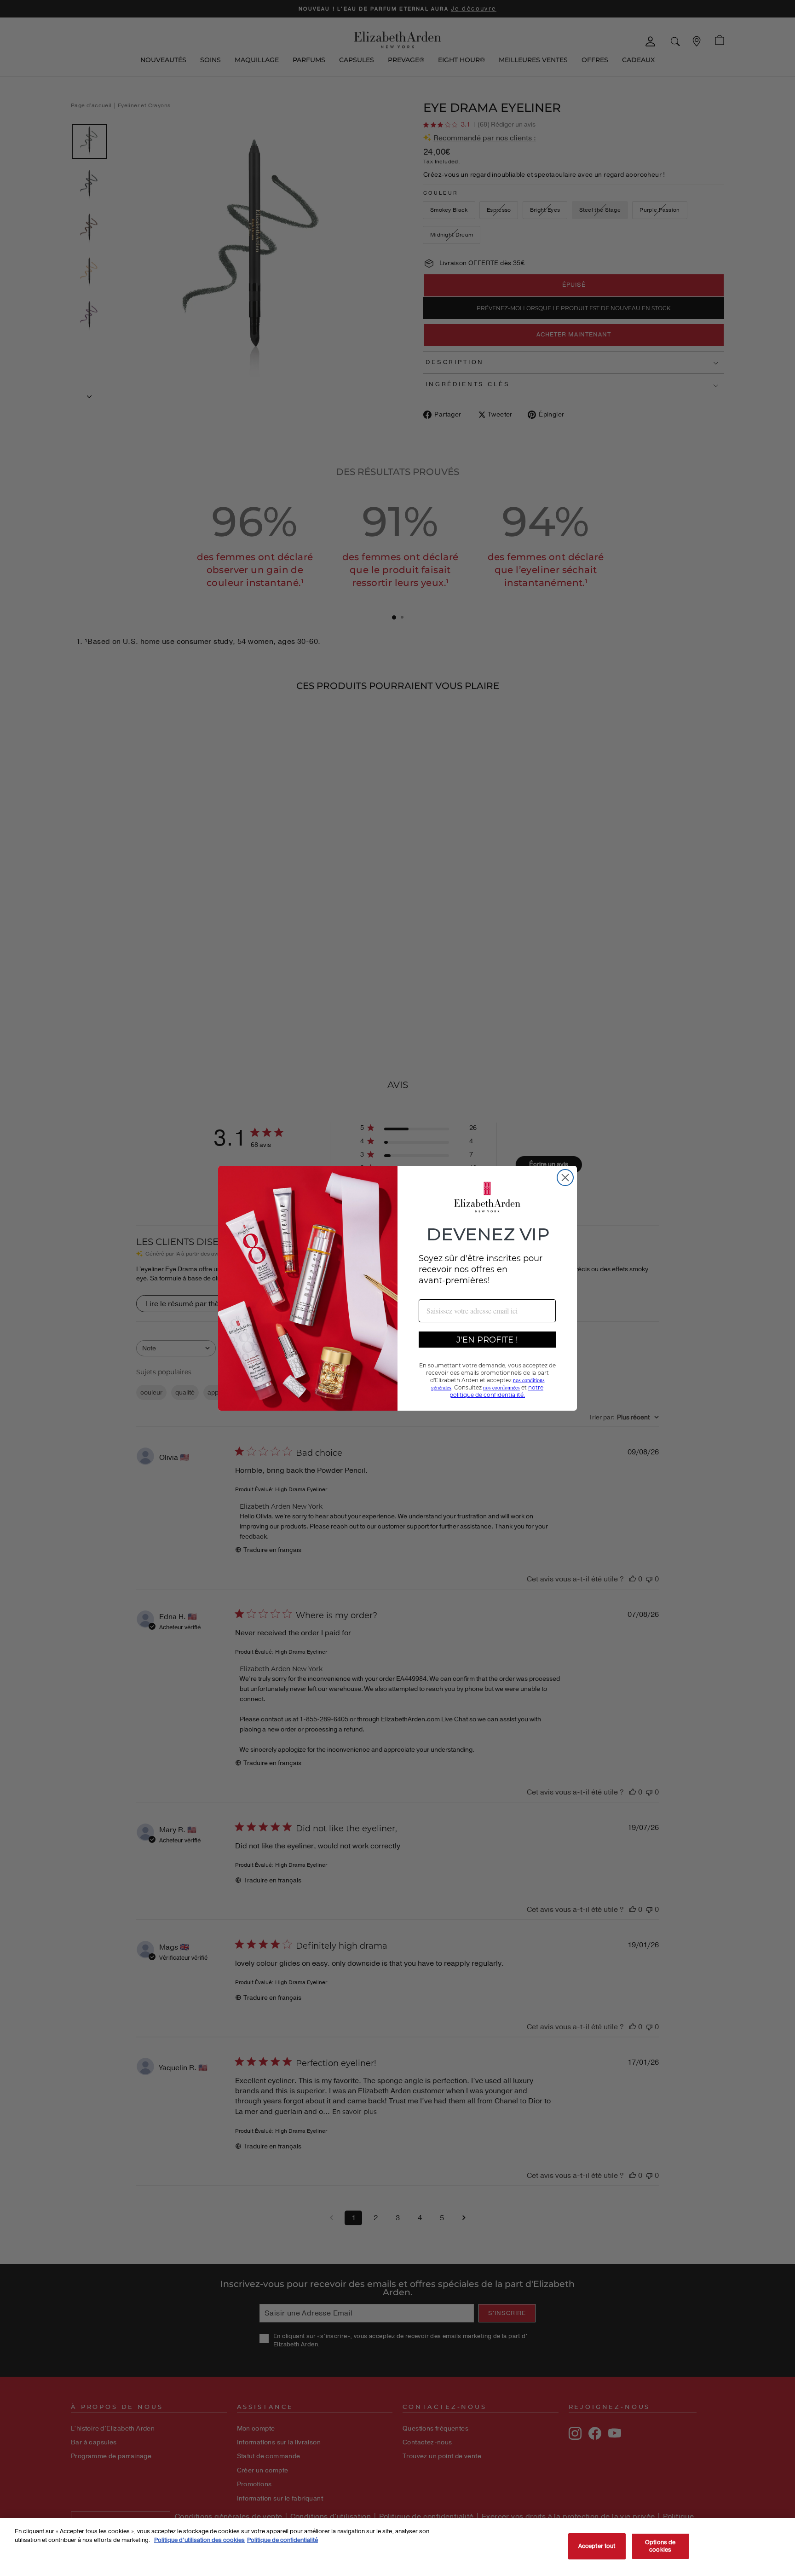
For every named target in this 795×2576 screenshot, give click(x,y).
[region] (397, 2547)
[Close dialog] (565, 1178)
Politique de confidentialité (282, 2540)
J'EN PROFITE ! (487, 1339)
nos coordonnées (501, 1387)
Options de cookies (660, 2546)
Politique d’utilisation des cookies (199, 2540)
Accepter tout (597, 2546)
